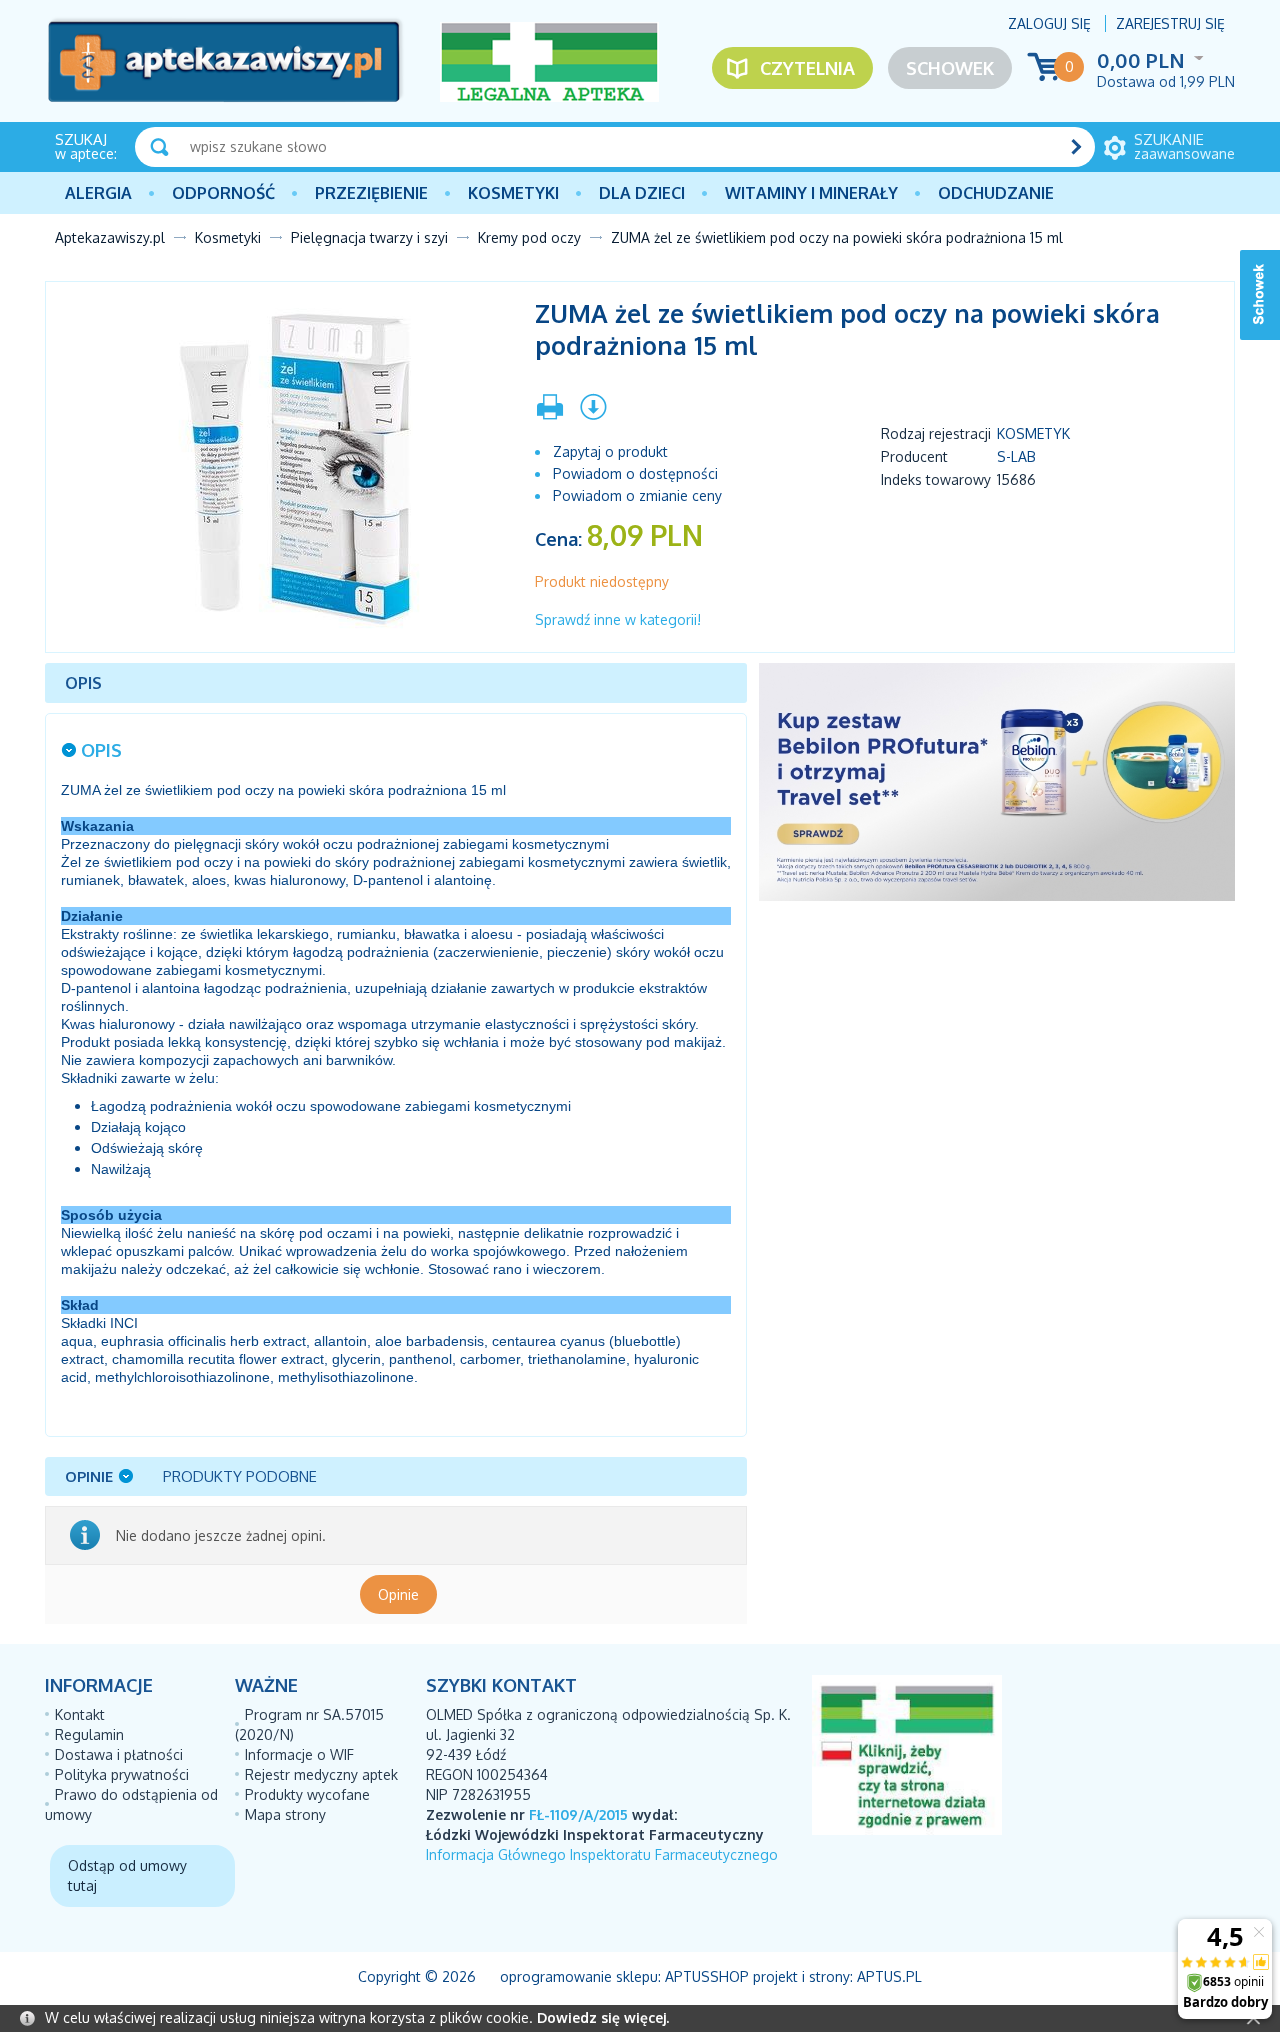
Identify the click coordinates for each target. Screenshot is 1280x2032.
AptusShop (707, 1976)
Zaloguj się (1049, 23)
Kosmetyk (1033, 433)
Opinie (398, 1594)
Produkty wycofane (307, 1794)
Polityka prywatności (122, 1774)
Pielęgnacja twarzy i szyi (369, 237)
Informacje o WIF (299, 1754)
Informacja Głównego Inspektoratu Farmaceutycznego (602, 1854)
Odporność (223, 193)
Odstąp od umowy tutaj (127, 1875)
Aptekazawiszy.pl (110, 237)
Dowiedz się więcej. (603, 2017)
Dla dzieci (642, 193)
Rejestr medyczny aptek (321, 1774)
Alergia (98, 193)
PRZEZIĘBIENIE (371, 193)
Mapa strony (285, 1814)
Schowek (950, 68)
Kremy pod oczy (529, 237)
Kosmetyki (513, 193)
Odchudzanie (996, 193)
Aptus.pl (889, 1976)
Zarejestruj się (1170, 23)
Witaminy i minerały (811, 193)
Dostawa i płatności (119, 1754)
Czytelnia (807, 68)
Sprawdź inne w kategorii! (618, 619)
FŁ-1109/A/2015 (578, 1814)
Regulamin (89, 1734)
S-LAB (1016, 456)
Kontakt (80, 1714)
